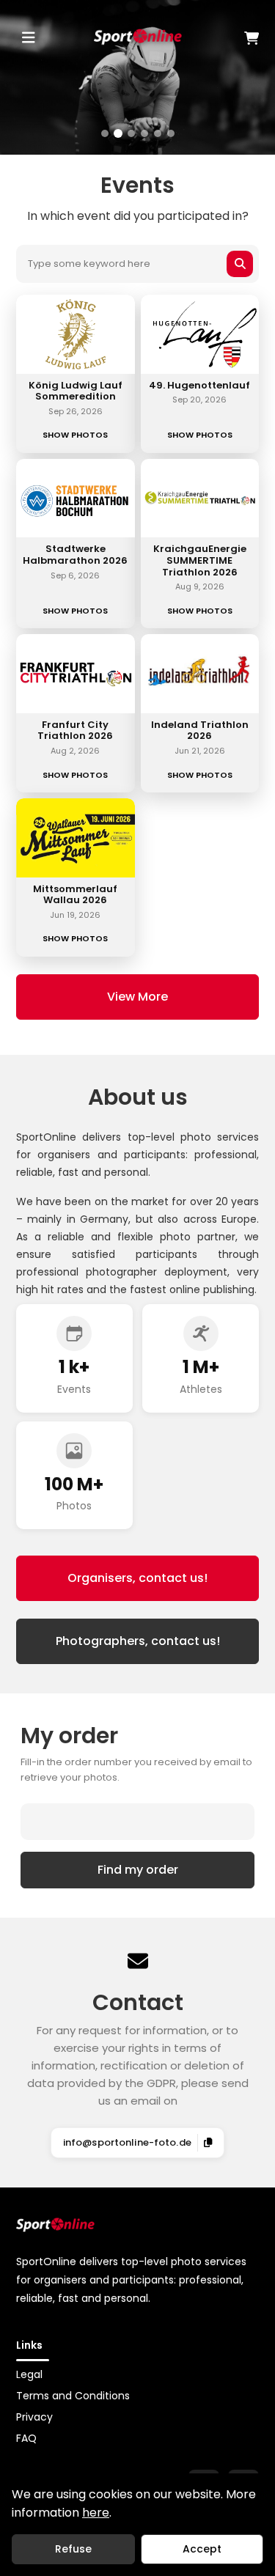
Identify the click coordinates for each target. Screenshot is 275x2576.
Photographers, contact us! (138, 1641)
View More (137, 997)
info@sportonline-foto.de (127, 2142)
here (96, 2513)
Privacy (34, 2417)
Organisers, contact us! (137, 1578)
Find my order (138, 1870)
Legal (29, 2374)
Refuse (73, 2549)
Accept (202, 2549)
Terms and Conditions (73, 2396)
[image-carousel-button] (105, 133)
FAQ (26, 2438)
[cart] (221, 38)
